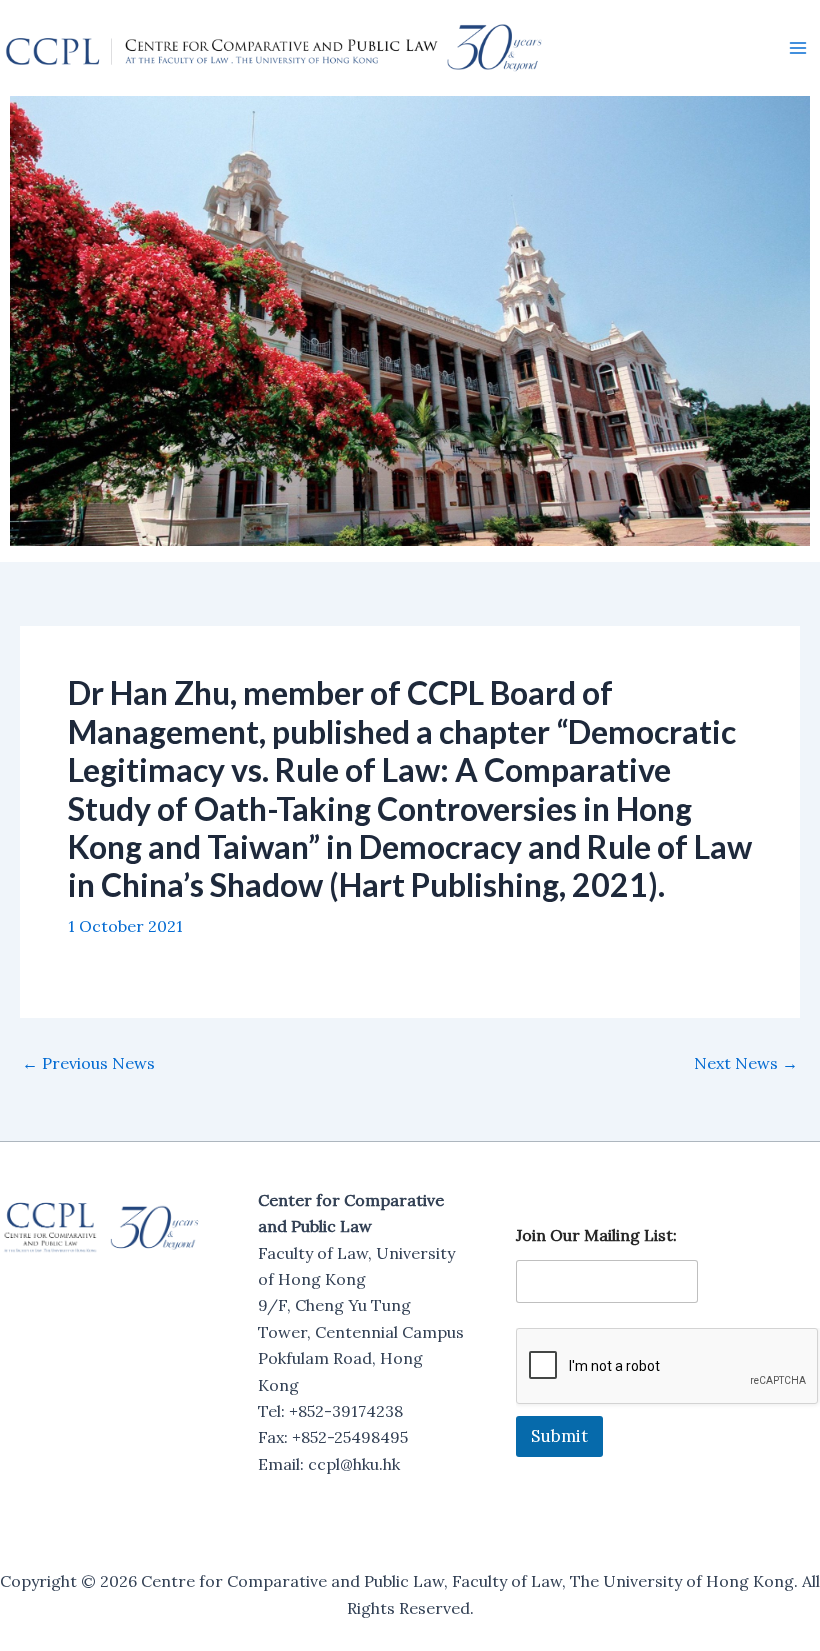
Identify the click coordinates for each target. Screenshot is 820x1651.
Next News (746, 1063)
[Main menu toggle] (798, 48)
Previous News (88, 1063)
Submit (559, 1436)
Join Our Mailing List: (596, 1235)
